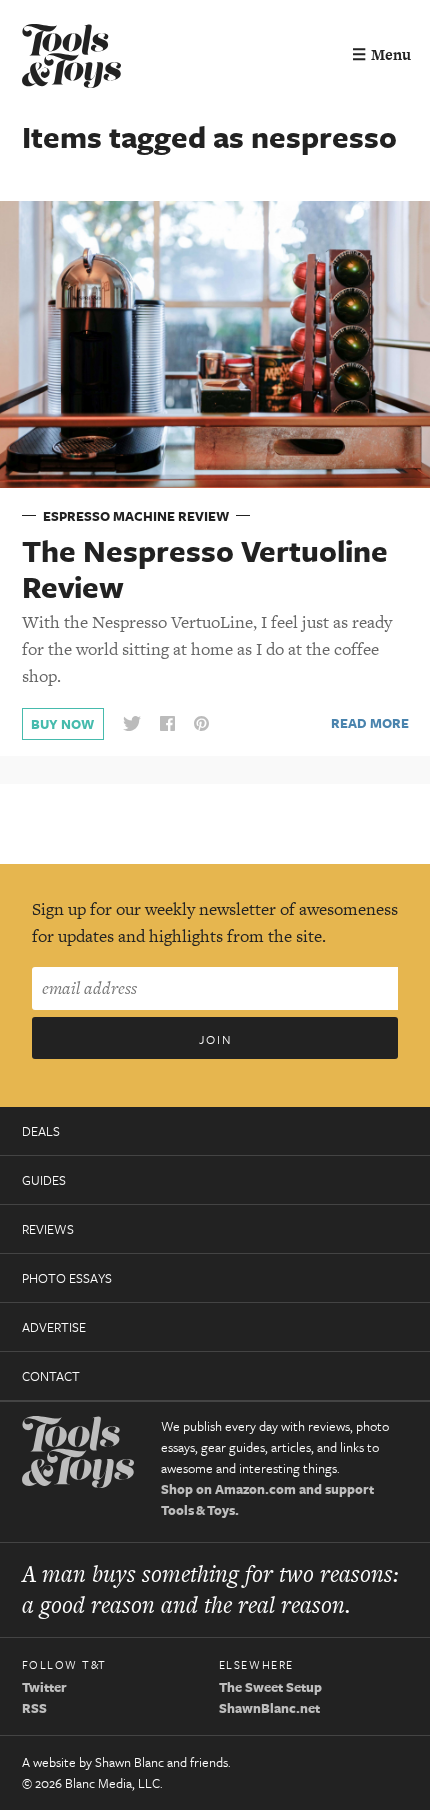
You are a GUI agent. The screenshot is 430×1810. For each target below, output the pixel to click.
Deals (41, 1131)
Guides (44, 1180)
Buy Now (62, 724)
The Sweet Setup (270, 1687)
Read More (370, 723)
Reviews (48, 1229)
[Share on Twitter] (132, 724)
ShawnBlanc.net (269, 1708)
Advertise (54, 1327)
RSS (34, 1708)
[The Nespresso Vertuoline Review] (215, 343)
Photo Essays (67, 1278)
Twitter (44, 1687)
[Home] (72, 58)
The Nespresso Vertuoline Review (205, 569)
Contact (51, 1376)
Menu (381, 54)
